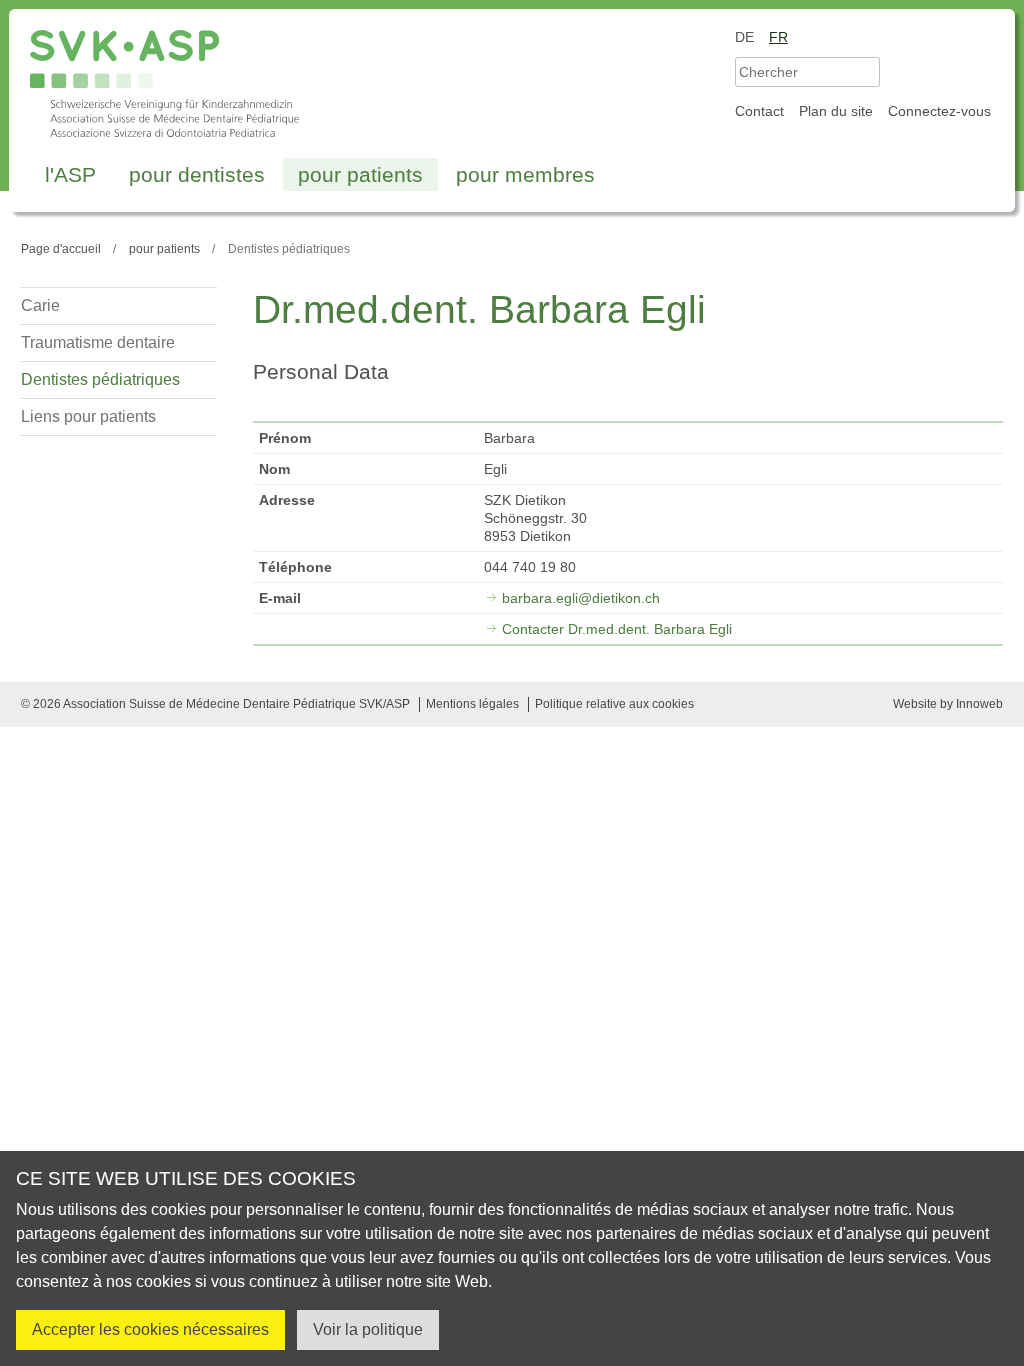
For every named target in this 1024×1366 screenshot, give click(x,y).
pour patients (360, 174)
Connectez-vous (939, 111)
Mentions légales (472, 704)
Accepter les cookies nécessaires (150, 1329)
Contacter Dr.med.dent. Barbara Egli (617, 629)
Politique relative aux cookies (614, 704)
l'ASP (70, 174)
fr (778, 37)
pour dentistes (197, 174)
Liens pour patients (88, 416)
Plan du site (836, 111)
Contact (759, 111)
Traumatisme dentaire (98, 342)
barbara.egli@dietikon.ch (581, 598)
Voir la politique (368, 1329)
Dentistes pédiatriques (100, 379)
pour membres (525, 174)
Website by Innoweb (948, 704)
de (744, 37)
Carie (40, 305)
